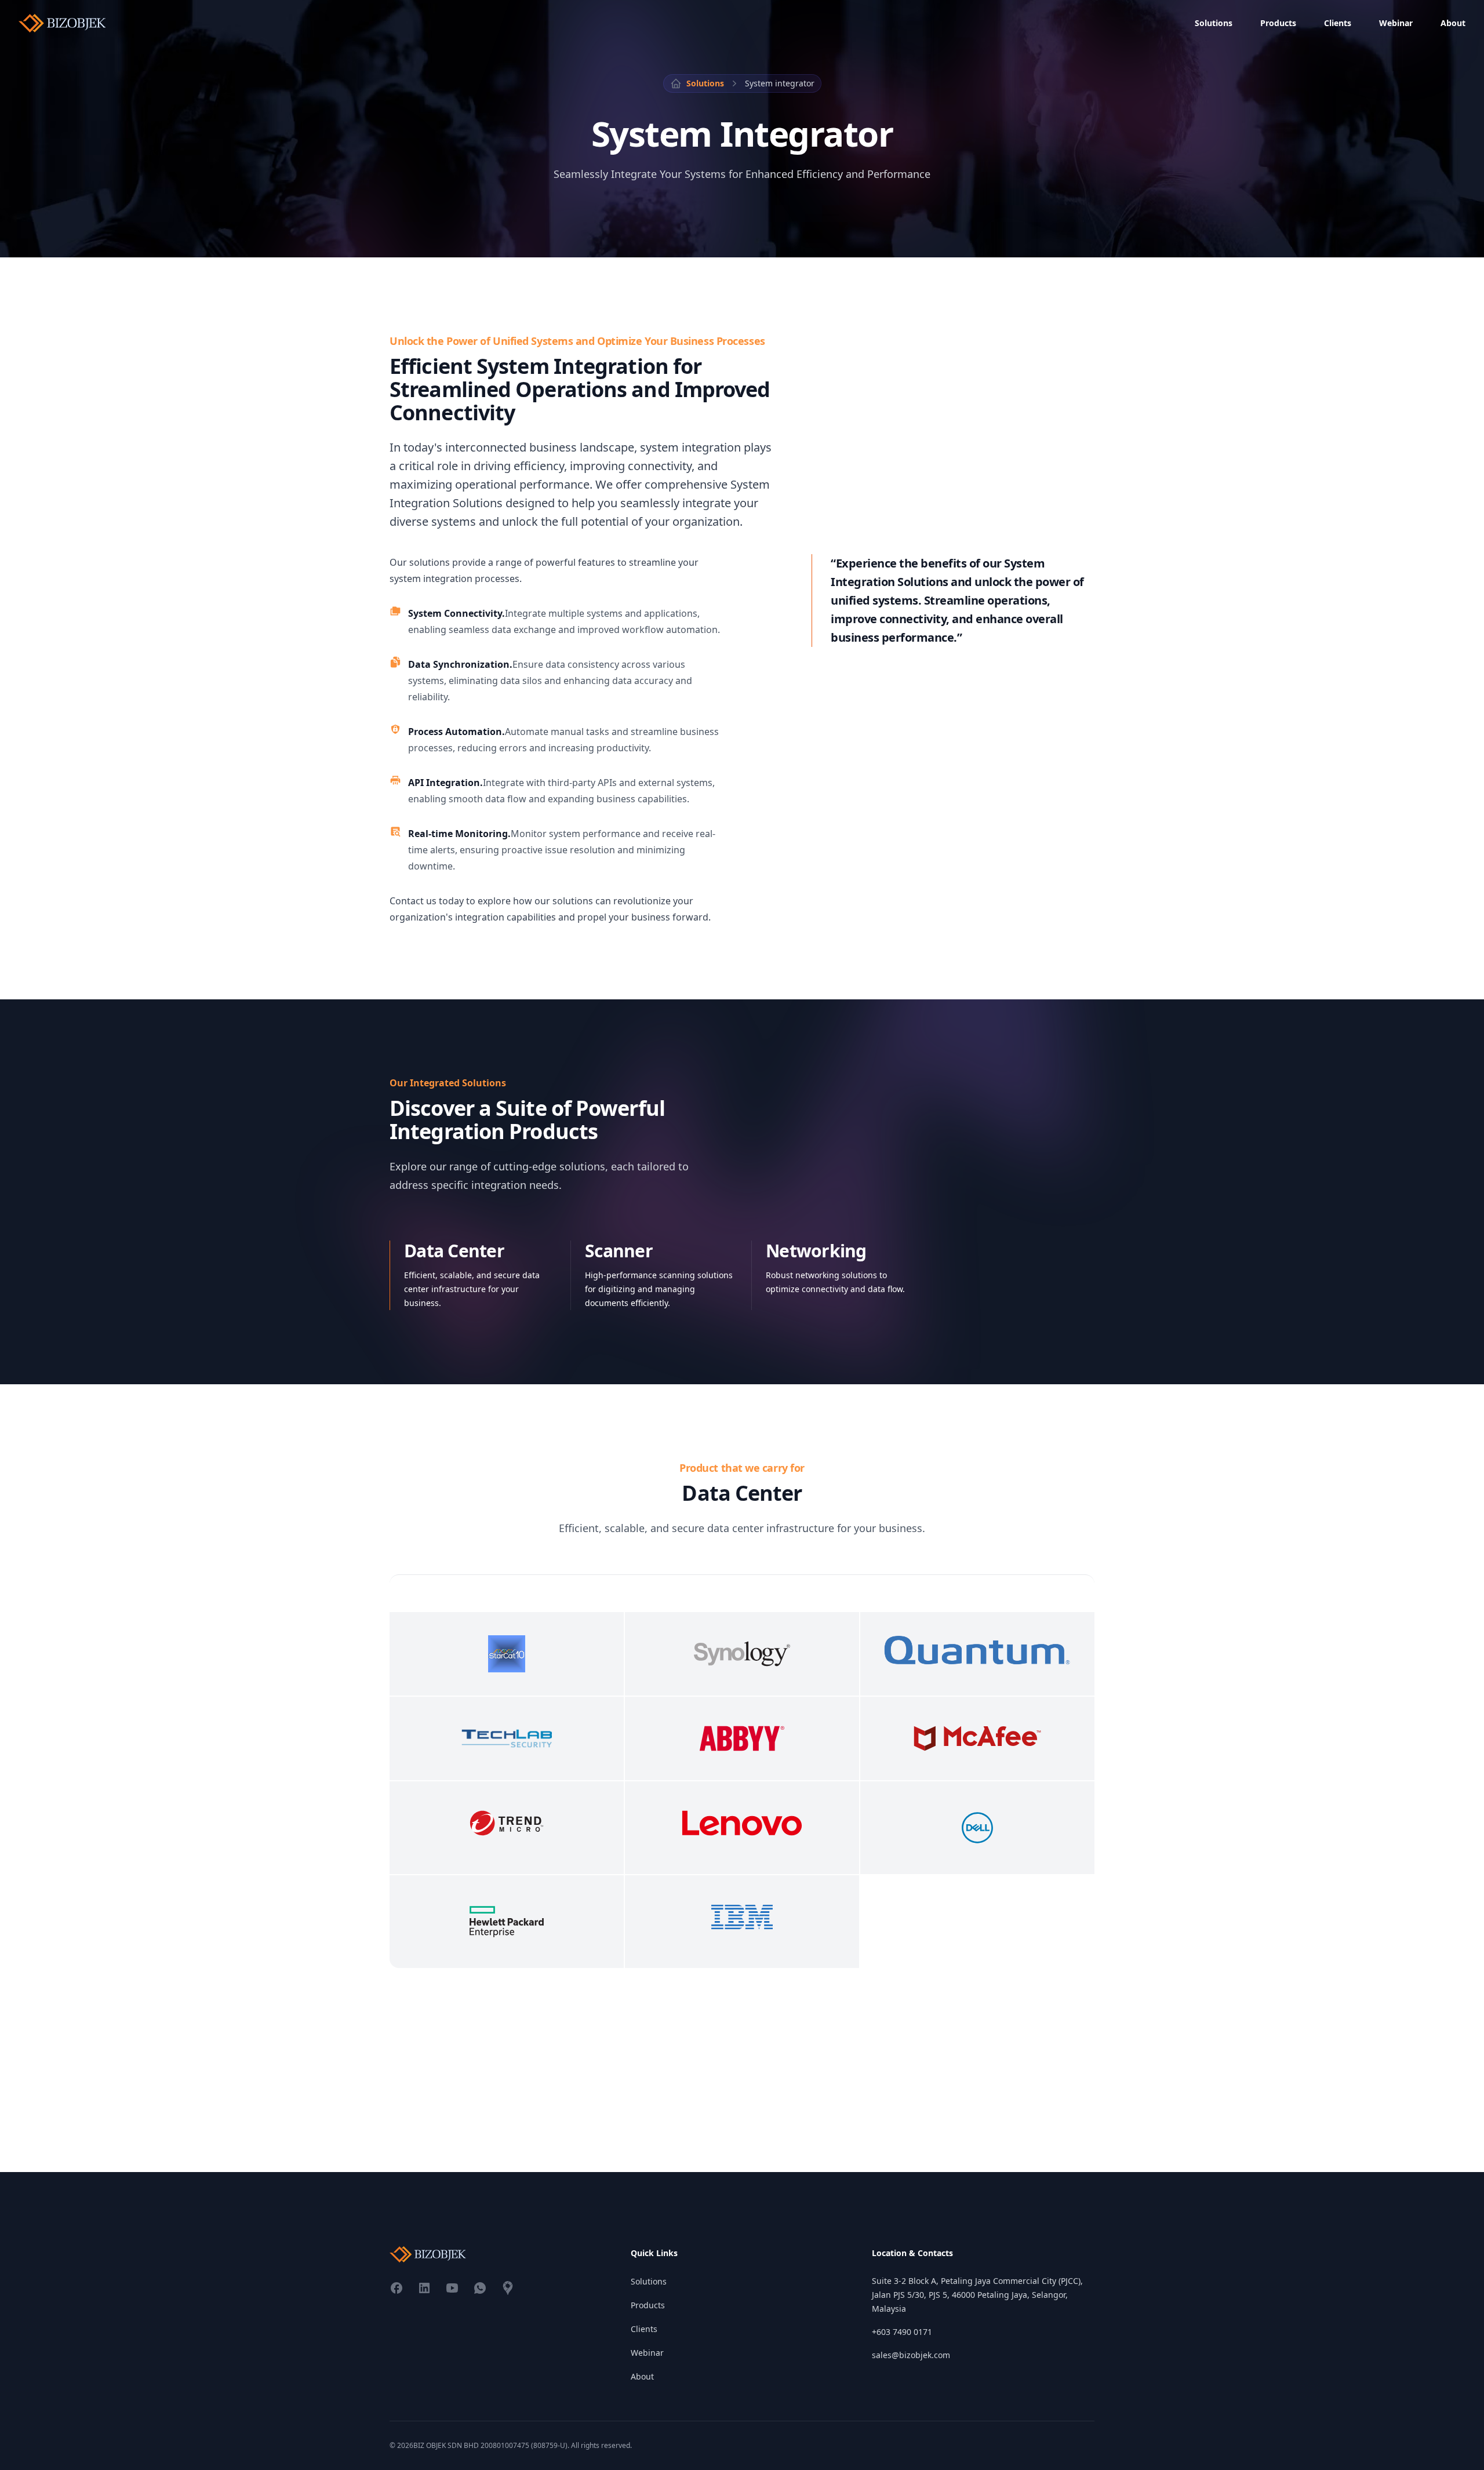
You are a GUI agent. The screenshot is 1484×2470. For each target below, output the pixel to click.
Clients (1338, 23)
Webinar (1396, 23)
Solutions (1214, 23)
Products (1278, 23)
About (1453, 23)
